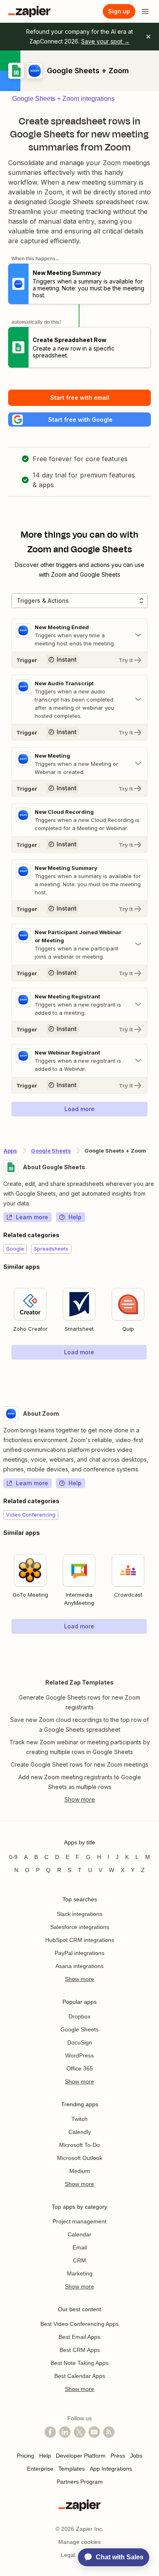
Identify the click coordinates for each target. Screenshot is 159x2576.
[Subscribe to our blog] (109, 2432)
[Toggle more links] (79, 1800)
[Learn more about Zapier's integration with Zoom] (155, 1650)
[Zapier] (29, 11)
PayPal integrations (79, 1953)
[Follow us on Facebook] (50, 2432)
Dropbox (79, 2016)
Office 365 (80, 2068)
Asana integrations (79, 1966)
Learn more (32, 1217)
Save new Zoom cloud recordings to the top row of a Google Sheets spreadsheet (79, 1725)
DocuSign (80, 2042)
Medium (80, 2171)
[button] (79, 420)
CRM (79, 2260)
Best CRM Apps (80, 2350)
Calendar (79, 2234)
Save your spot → (105, 41)
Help (75, 1217)
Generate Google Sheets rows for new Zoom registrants (79, 1702)
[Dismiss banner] (148, 37)
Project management (79, 2221)
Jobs (136, 2456)
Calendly (80, 2132)
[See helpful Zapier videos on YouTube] (94, 2432)
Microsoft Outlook (80, 2158)
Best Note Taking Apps (79, 2363)
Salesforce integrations (80, 1927)
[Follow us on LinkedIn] (65, 2432)
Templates (72, 2469)
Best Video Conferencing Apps (79, 2324)
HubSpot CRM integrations (80, 1940)
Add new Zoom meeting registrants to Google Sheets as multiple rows (80, 1782)
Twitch (79, 2119)
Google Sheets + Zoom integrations (63, 99)
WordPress (79, 2055)
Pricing (25, 2456)
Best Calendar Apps (80, 2376)
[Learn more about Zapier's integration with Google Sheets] (155, 1376)
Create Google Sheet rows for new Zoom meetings (79, 1764)
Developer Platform (81, 2456)
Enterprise (40, 2469)
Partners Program (80, 2482)
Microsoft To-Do (79, 2145)
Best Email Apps (79, 2337)
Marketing (80, 2273)
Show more (79, 1979)
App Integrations (111, 2469)
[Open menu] (145, 11)
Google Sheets (51, 1151)
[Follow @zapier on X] (79, 2432)
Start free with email (80, 398)
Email (80, 2247)
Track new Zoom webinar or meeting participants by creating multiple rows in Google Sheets (80, 1747)
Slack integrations (79, 1914)
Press (118, 2456)
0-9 (13, 1857)
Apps (10, 1151)
